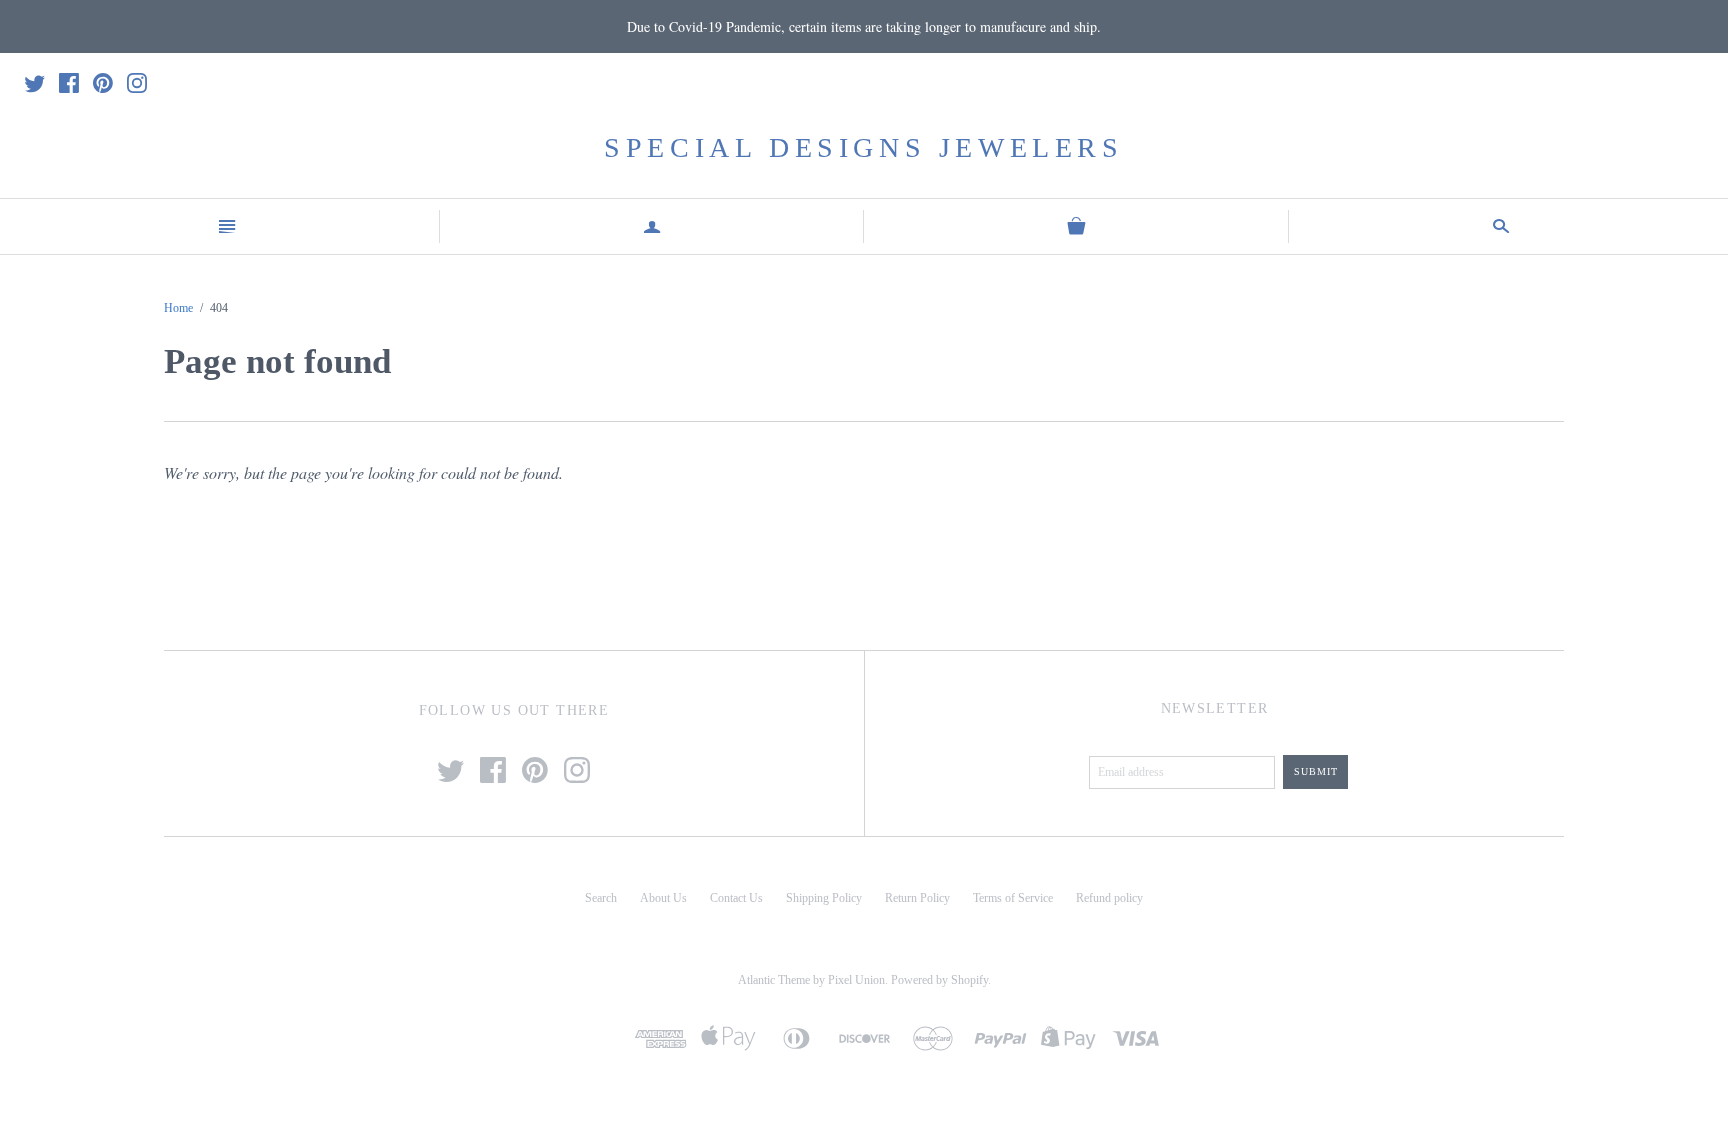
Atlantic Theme (774, 980)
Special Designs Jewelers (863, 147)
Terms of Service (1013, 898)
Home (178, 308)
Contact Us (736, 898)
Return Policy (917, 898)
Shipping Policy (824, 898)
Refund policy (1109, 898)
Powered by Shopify (939, 980)
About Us (663, 898)
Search (601, 898)
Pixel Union (856, 980)
